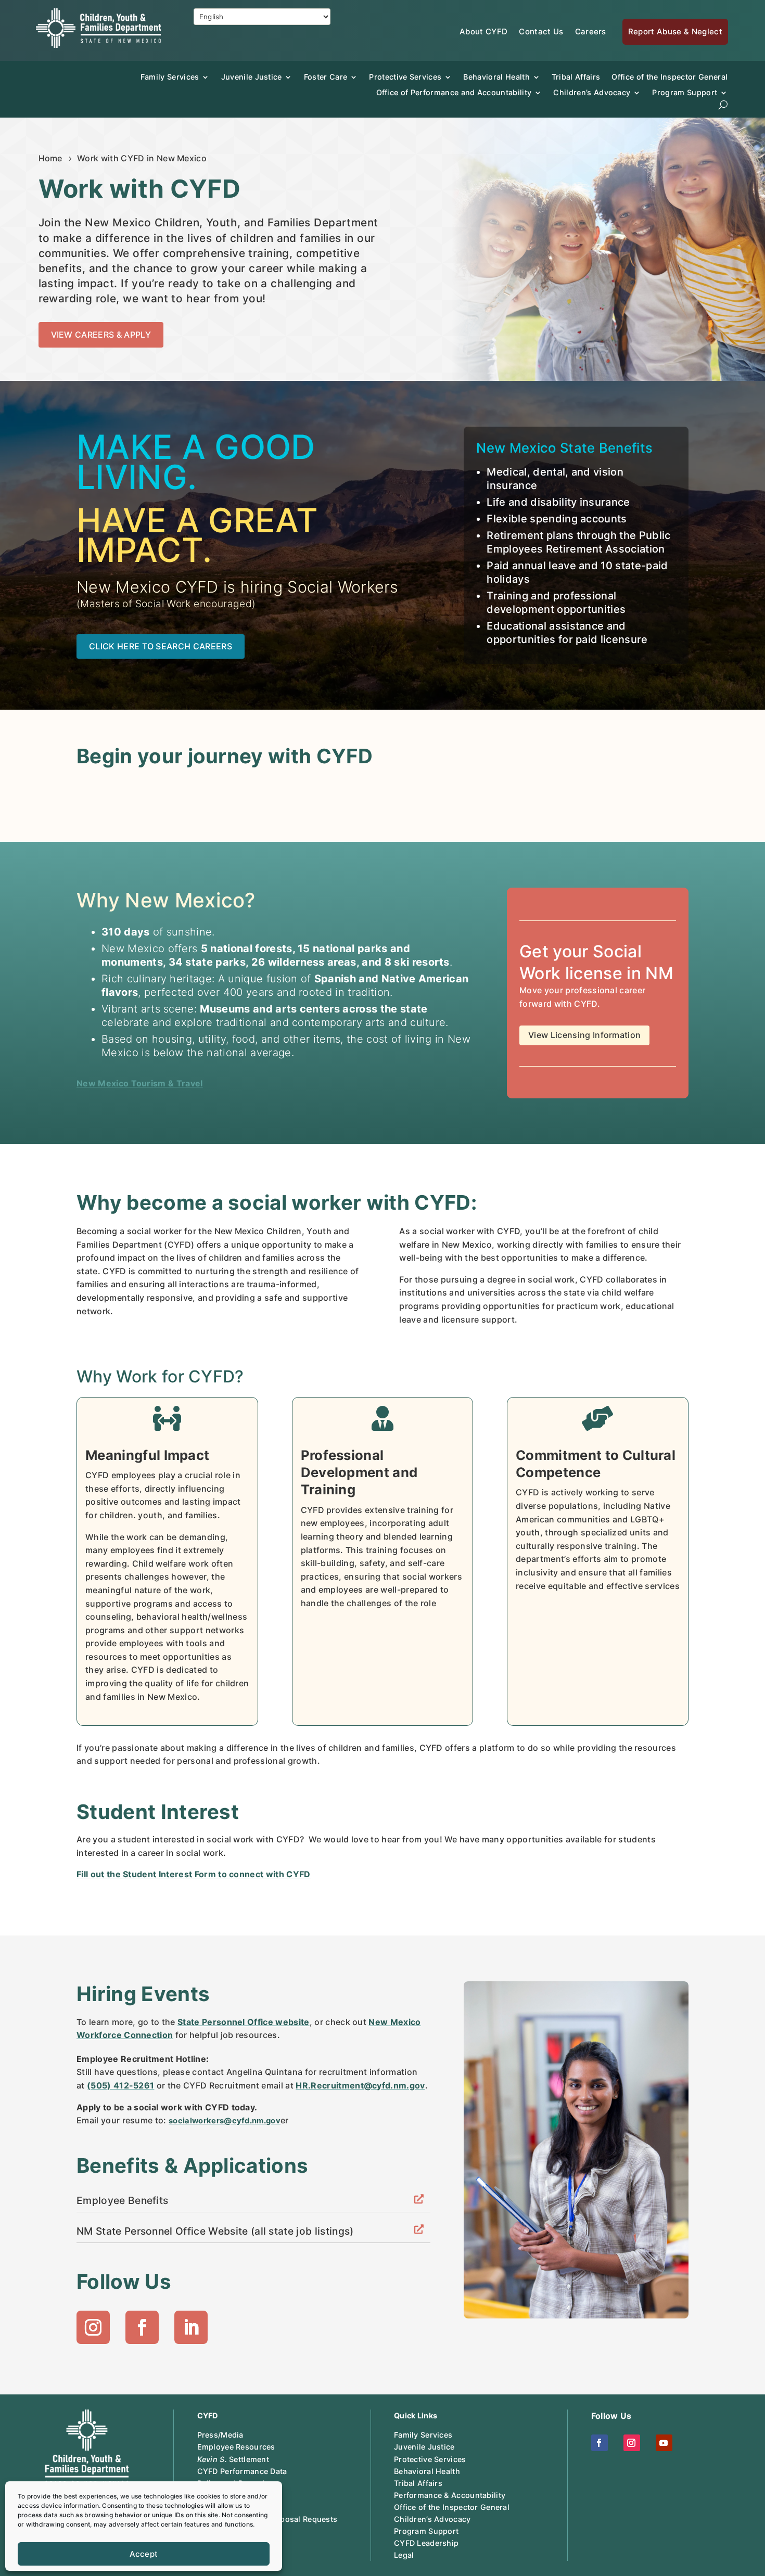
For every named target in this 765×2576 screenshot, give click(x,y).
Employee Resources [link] (236, 2447)
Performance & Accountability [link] (450, 2495)
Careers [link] (591, 31)
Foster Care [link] (326, 77)
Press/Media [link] (220, 2435)
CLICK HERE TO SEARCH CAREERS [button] (161, 646)
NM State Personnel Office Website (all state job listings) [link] (215, 2231)
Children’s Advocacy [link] (592, 92)
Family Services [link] (170, 77)
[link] (98, 45)
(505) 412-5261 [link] (120, 2085)
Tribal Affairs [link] (576, 77)
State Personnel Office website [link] (244, 2022)
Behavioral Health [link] (496, 77)
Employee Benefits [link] (122, 2200)
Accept (144, 2554)
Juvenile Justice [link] (252, 77)
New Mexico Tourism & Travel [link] (140, 1083)
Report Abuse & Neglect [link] (675, 31)
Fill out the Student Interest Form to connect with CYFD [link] (194, 1874)
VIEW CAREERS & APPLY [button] (101, 335)
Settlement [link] (233, 2459)
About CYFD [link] (483, 31)
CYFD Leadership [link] (426, 2543)
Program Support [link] (426, 2531)
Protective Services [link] (405, 77)
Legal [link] (404, 2555)
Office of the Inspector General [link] (670, 77)
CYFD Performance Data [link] (242, 2471)
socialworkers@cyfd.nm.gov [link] (225, 2121)
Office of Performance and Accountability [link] (454, 92)
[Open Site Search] (723, 105)
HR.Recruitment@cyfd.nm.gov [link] (360, 2085)
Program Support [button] (685, 92)
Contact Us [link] (541, 31)
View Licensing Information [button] (584, 1035)
